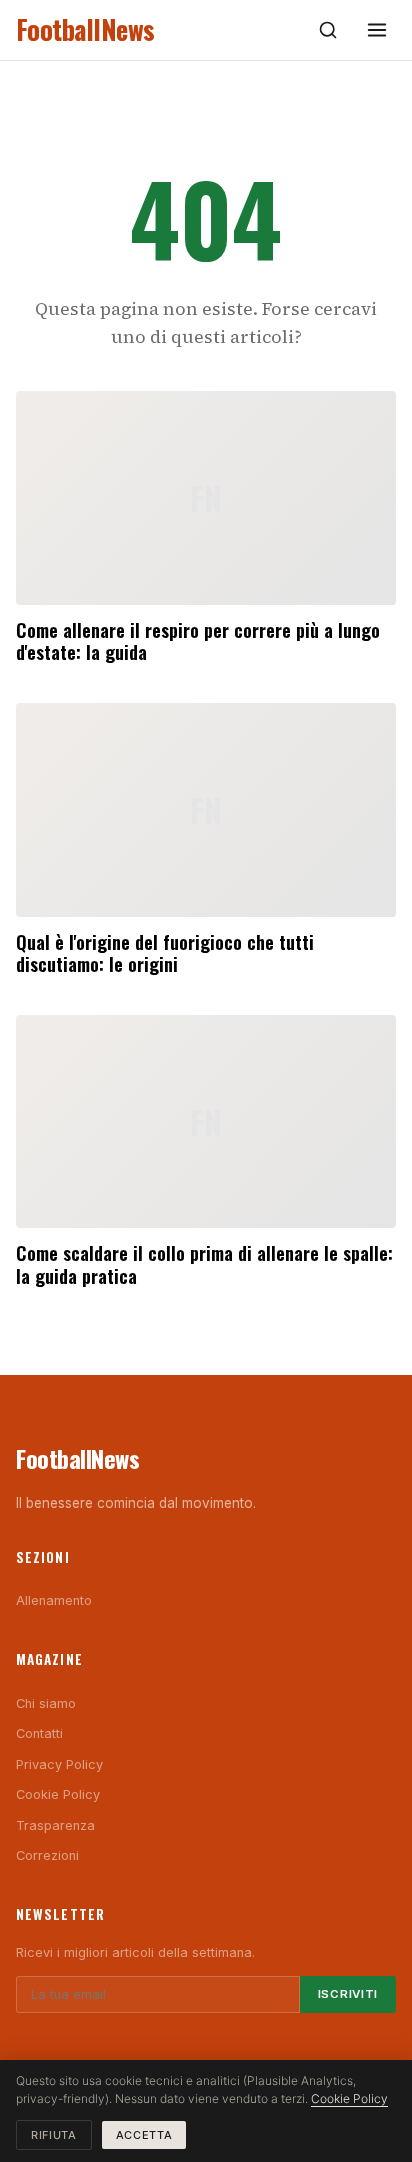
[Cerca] (328, 30)
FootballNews (85, 29)
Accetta (144, 2135)
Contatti (39, 1733)
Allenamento (54, 1600)
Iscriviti (348, 1994)
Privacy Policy (59, 1764)
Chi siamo (46, 1703)
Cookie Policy (58, 1794)
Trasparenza (55, 1825)
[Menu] (377, 30)
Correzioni (47, 1855)
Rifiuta (54, 2135)
